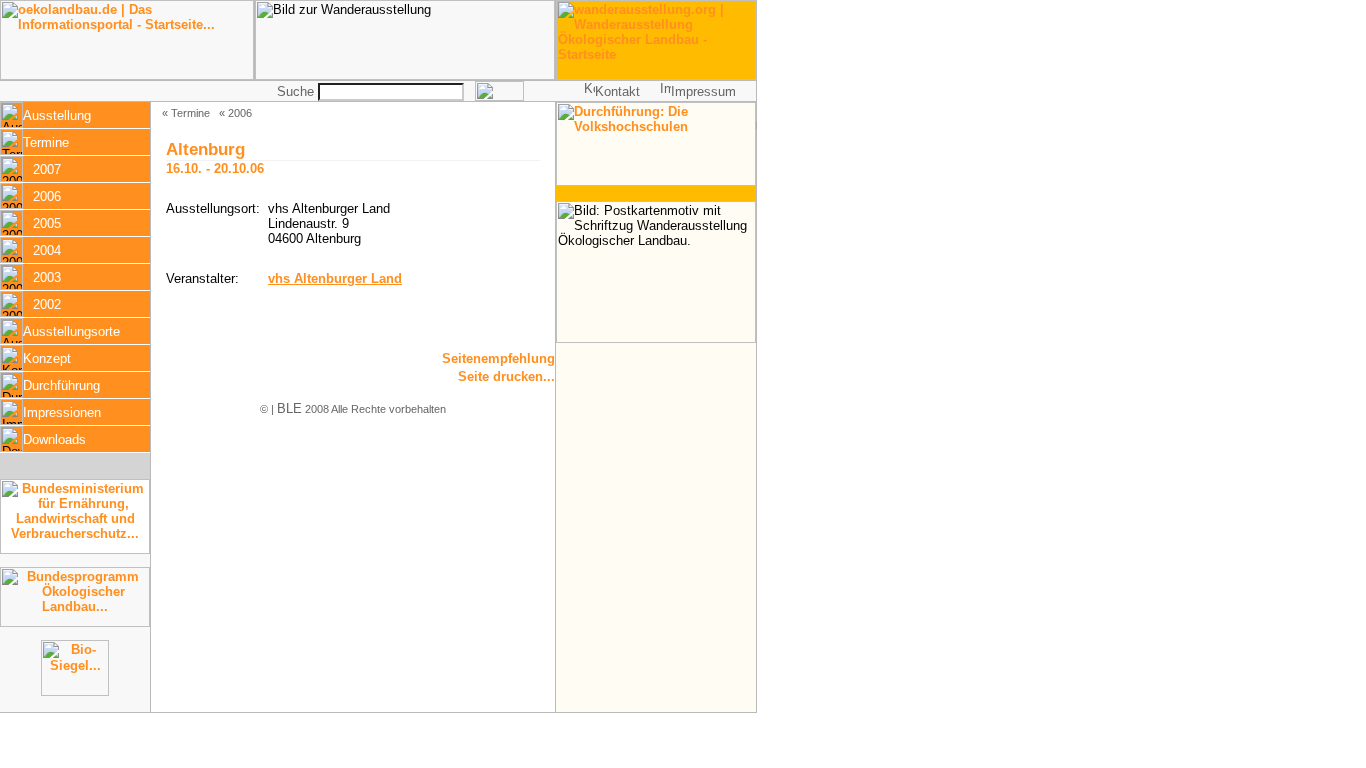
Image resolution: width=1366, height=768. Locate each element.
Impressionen (62, 412)
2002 (47, 304)
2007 (47, 169)
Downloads (54, 439)
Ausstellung (57, 115)
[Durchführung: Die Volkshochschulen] (656, 181)
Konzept (47, 358)
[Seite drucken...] (482, 381)
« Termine (186, 113)
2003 (47, 277)
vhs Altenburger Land (335, 278)
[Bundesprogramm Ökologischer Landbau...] (75, 622)
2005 (47, 223)
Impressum (703, 91)
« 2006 (235, 113)
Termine (46, 142)
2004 (47, 250)
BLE (289, 408)
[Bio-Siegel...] (75, 691)
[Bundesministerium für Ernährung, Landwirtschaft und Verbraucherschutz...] (75, 549)
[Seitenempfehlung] (482, 363)
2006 (47, 196)
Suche (295, 91)
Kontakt (617, 91)
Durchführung (61, 385)
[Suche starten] (499, 96)
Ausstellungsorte (71, 331)
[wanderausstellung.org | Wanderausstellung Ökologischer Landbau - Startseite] (656, 75)
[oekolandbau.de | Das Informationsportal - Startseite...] (127, 75)
